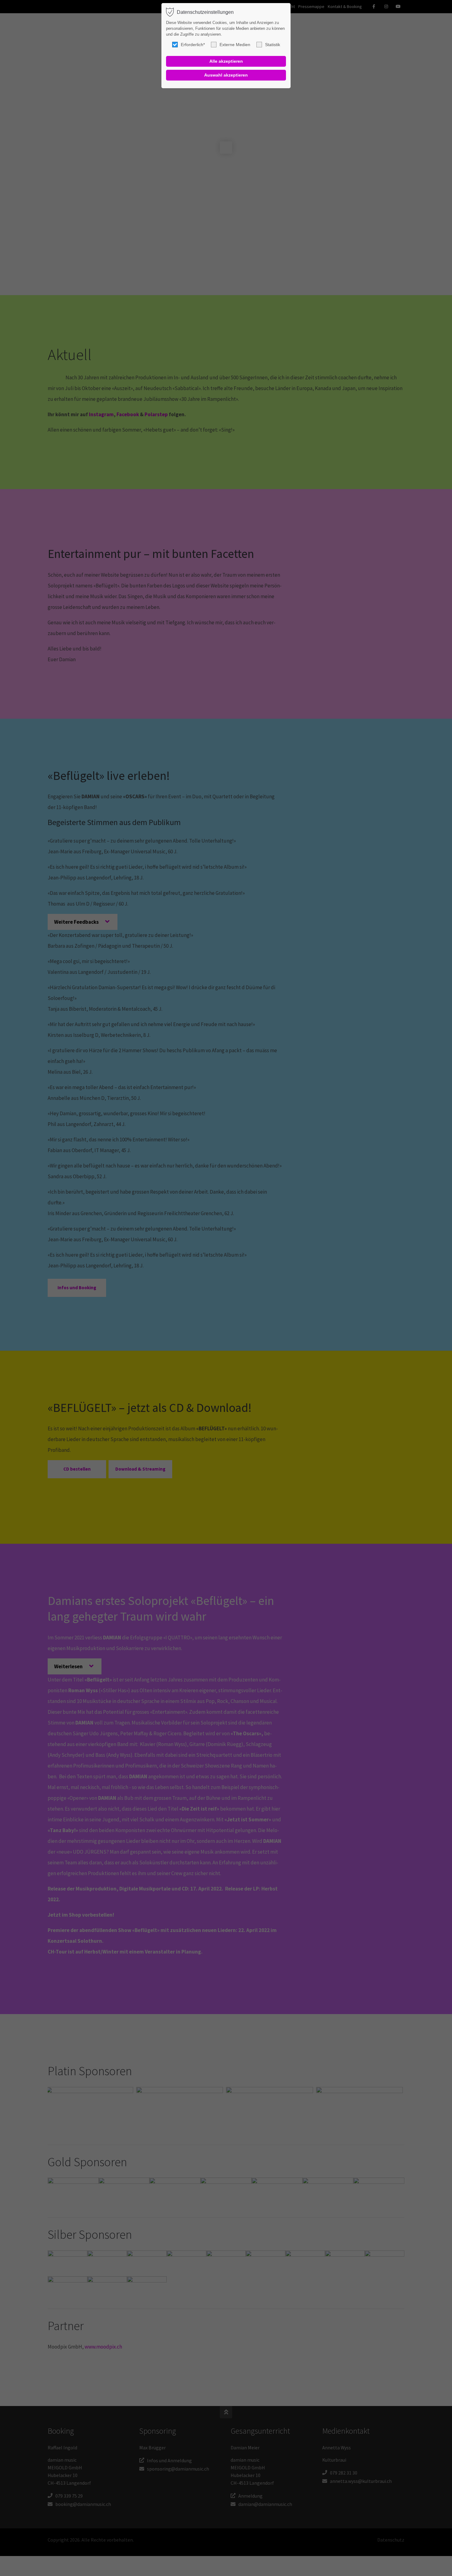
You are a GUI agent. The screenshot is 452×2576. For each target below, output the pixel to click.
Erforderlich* (193, 45)
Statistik (273, 45)
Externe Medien (235, 45)
